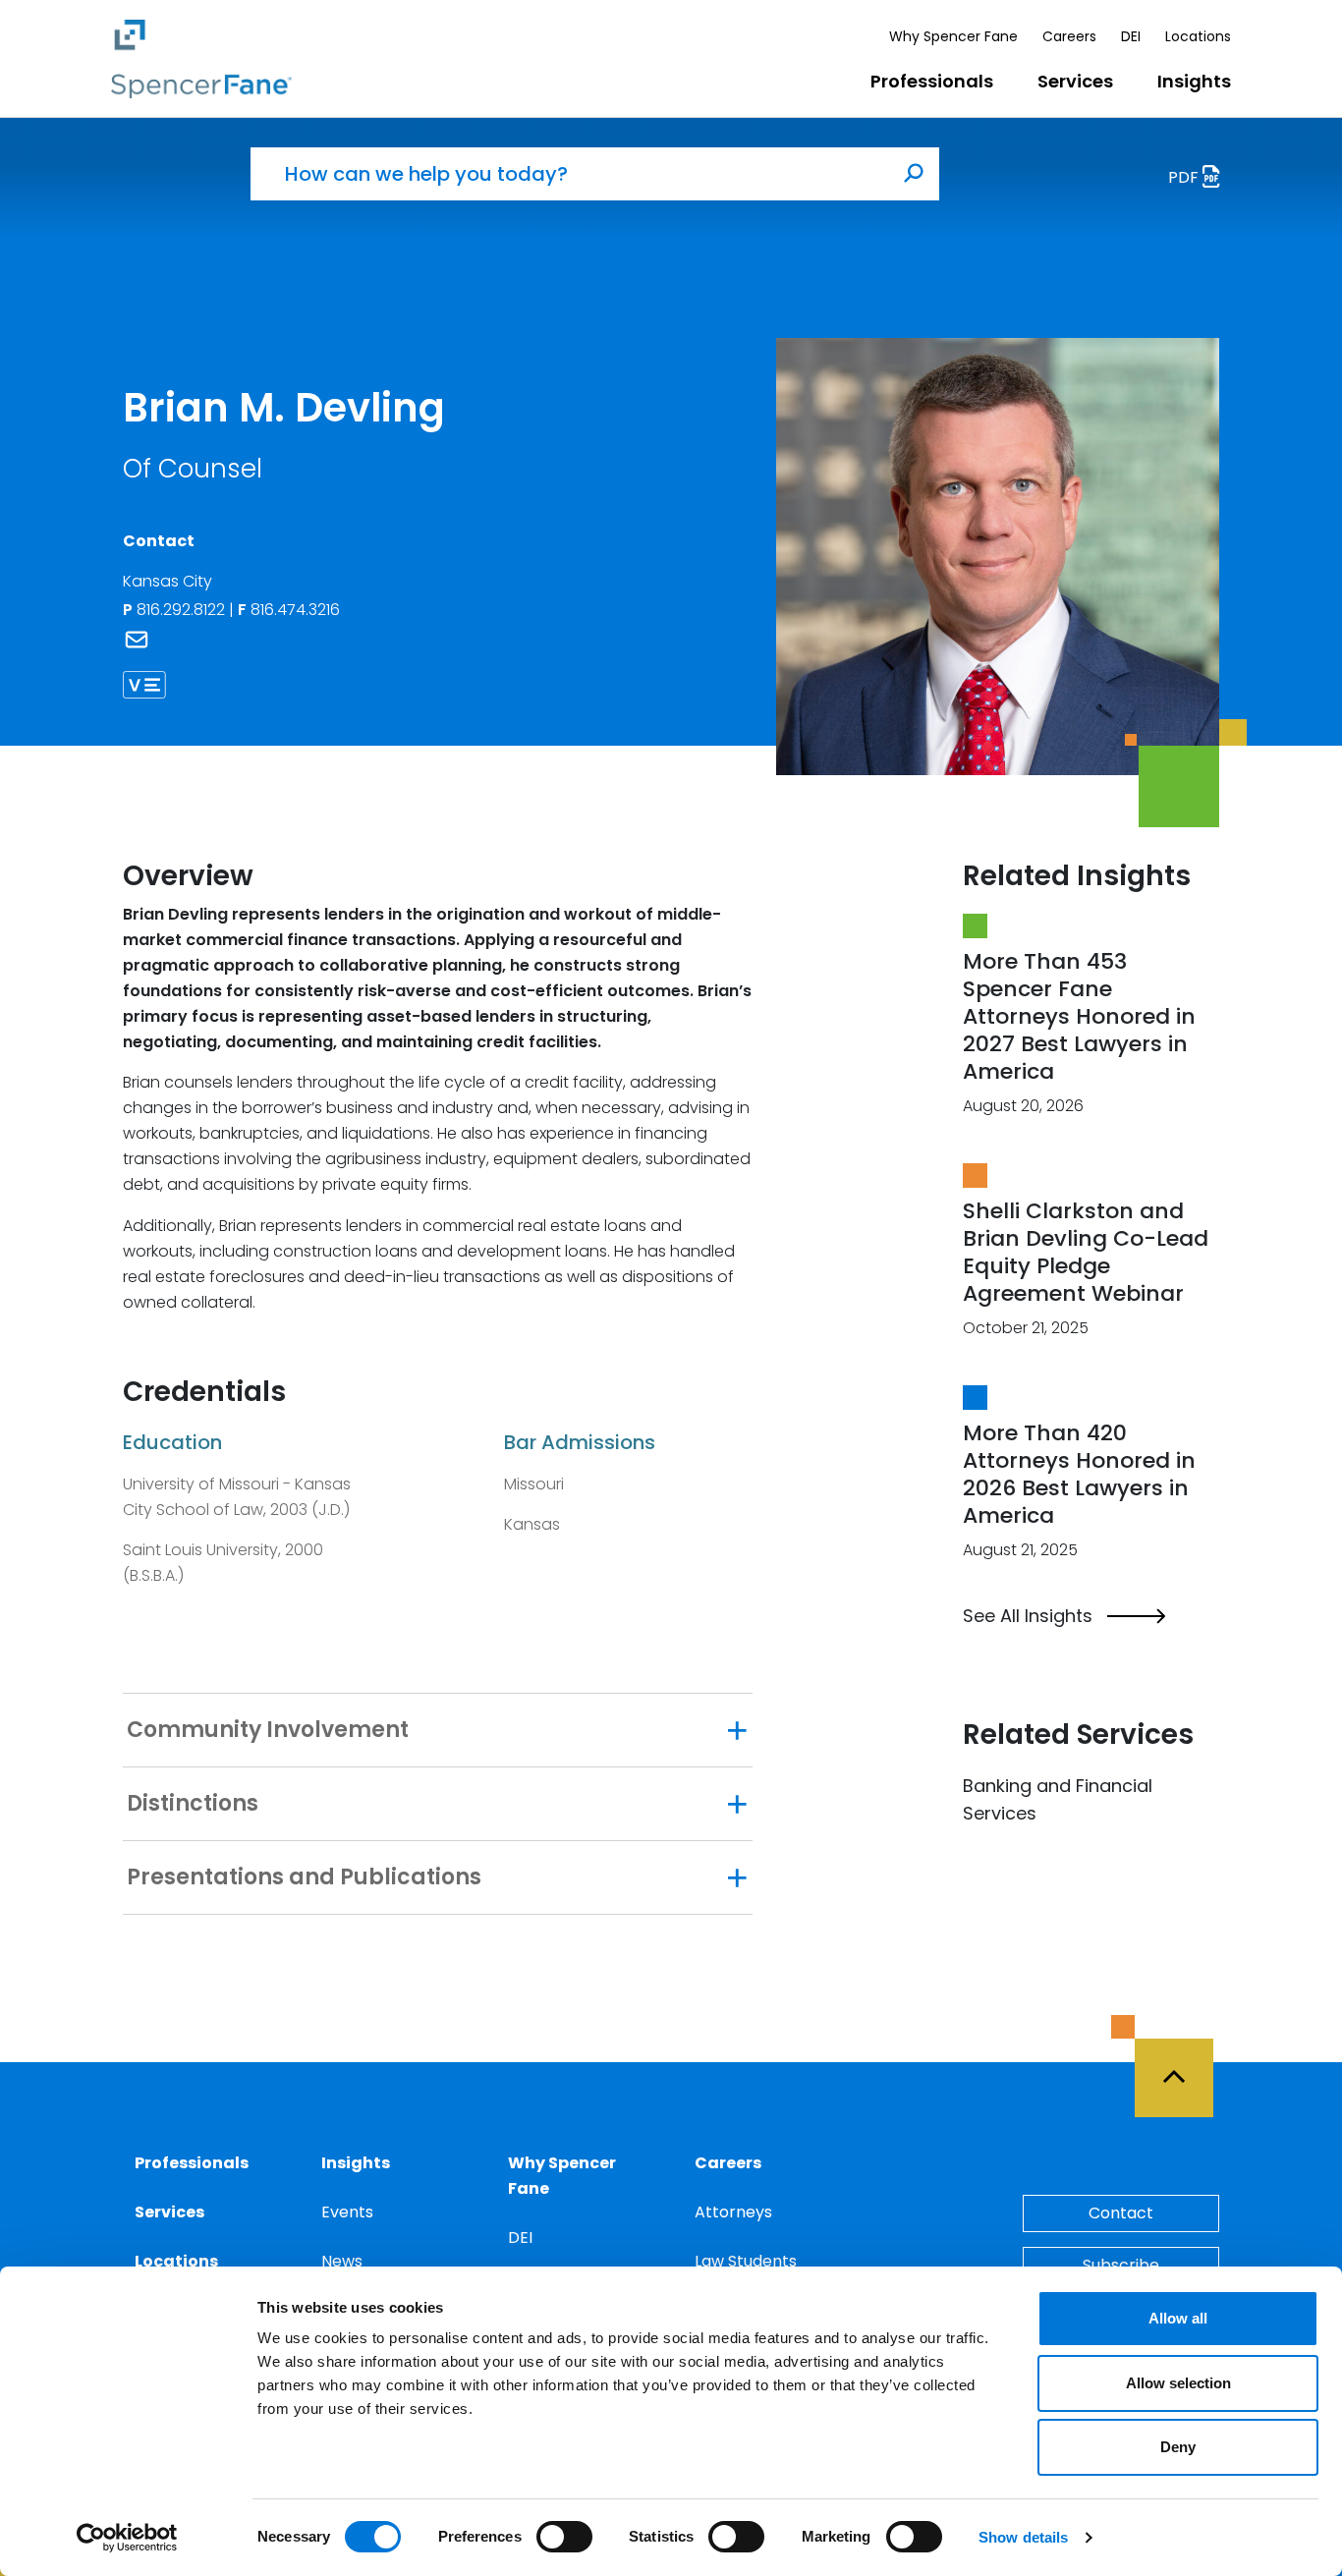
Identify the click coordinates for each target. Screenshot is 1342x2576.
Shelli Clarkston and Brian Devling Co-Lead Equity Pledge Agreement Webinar (1086, 1252)
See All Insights (1028, 1616)
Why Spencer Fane (953, 36)
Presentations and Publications (304, 1877)
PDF (1185, 177)
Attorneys (733, 2212)
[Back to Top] (1183, 2066)
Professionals (932, 81)
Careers (1069, 36)
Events (347, 2212)
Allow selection (1178, 2383)
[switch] (564, 2537)
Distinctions (193, 1804)
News (342, 2261)
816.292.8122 (183, 610)
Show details (1023, 2537)
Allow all (1178, 2318)
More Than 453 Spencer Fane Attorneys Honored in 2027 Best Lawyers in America (1079, 1016)
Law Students (746, 2261)
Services (1075, 81)
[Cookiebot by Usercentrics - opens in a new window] (127, 2538)
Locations (1198, 36)
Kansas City (168, 581)
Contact (1121, 2213)
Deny (1178, 2447)
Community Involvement (268, 1730)
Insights (1194, 81)
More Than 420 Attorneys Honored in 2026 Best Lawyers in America (1079, 1474)
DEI (1131, 36)
